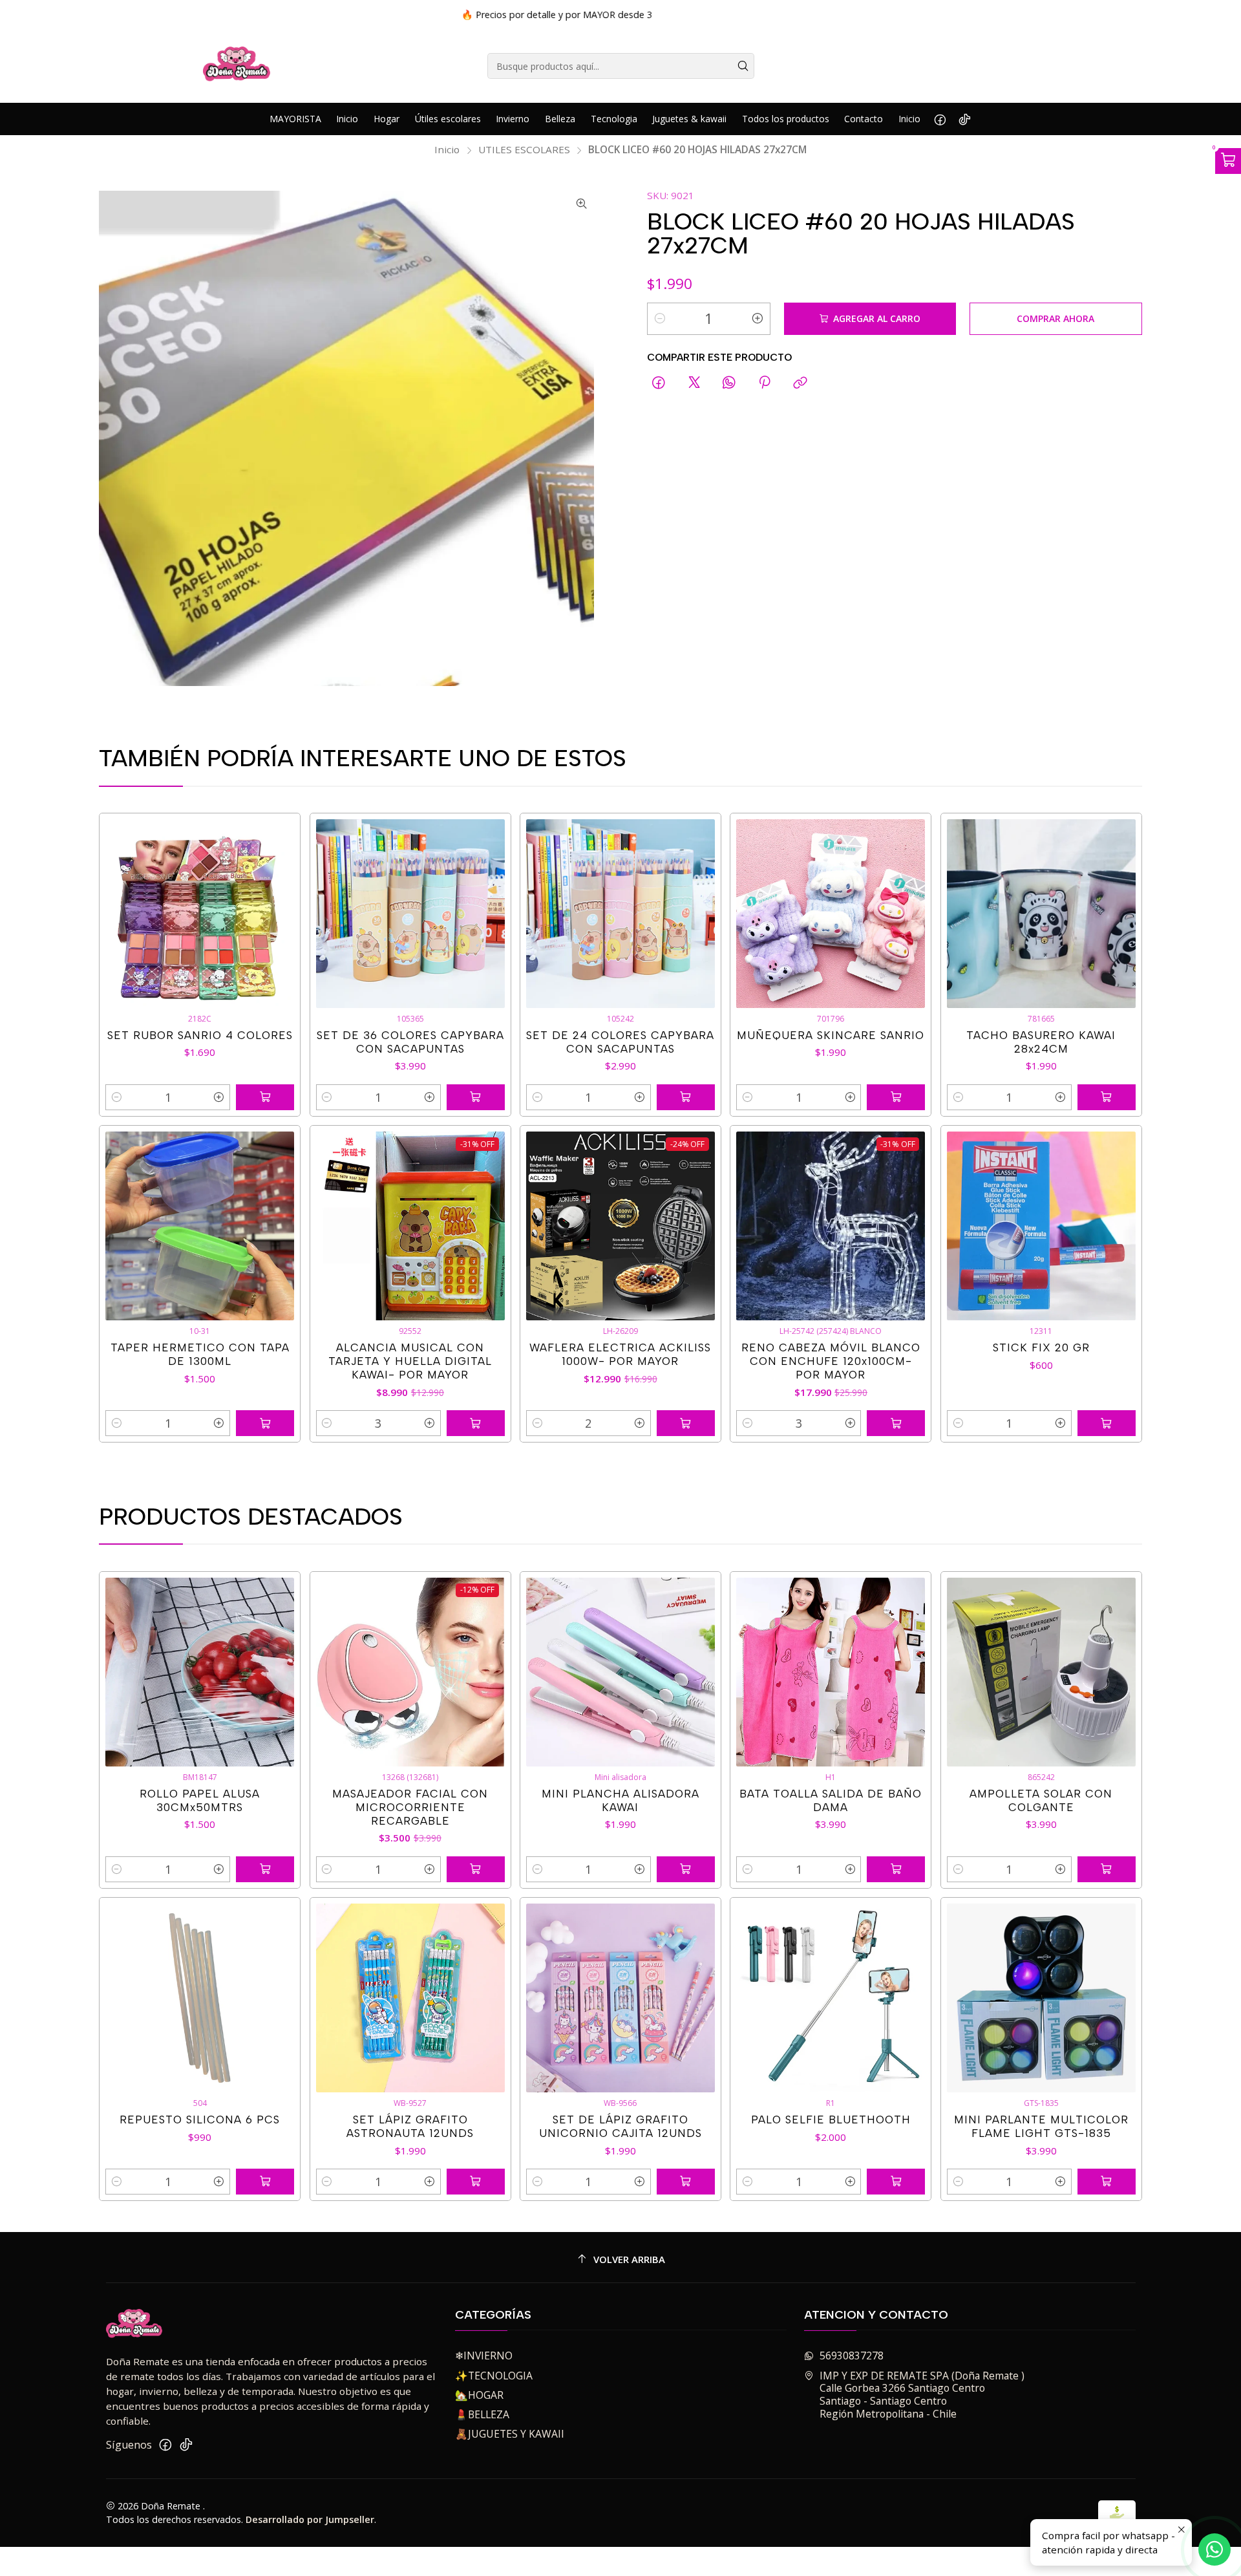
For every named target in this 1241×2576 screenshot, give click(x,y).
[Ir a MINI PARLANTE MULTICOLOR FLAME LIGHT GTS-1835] (1041, 1998)
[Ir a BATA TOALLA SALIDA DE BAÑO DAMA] (831, 1672)
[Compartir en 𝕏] (694, 384)
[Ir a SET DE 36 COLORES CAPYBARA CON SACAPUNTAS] (410, 914)
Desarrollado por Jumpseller (310, 2519)
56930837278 (852, 2356)
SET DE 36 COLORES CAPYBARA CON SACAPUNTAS (410, 1042)
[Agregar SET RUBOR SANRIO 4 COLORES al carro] (265, 1097)
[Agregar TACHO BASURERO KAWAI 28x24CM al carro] (1107, 1097)
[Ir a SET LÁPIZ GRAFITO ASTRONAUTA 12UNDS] (410, 1998)
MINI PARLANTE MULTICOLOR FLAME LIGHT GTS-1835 (1041, 2126)
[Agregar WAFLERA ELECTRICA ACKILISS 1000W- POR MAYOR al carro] (686, 1423)
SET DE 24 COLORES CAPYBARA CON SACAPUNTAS (620, 1042)
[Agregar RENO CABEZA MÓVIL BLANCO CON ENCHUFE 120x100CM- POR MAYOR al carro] (896, 1423)
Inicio (447, 150)
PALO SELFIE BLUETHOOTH (831, 2120)
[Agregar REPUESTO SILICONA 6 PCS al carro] (265, 2182)
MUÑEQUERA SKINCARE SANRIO (831, 1035)
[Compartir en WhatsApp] (729, 384)
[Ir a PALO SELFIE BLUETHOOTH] (831, 1998)
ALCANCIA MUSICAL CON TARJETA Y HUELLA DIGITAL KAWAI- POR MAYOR (410, 1361)
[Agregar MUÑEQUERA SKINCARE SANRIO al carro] (896, 1097)
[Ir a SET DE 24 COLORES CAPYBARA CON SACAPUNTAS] (620, 914)
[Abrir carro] (1228, 161)
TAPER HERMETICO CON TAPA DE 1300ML (200, 1354)
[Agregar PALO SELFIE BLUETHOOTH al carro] (896, 2182)
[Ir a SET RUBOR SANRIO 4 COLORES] (200, 914)
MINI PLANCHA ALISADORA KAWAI (620, 1800)
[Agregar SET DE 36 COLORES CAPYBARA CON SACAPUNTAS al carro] (476, 1097)
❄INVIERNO (484, 2356)
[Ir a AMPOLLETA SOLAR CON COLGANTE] (1041, 1672)
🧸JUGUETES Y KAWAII (510, 2434)
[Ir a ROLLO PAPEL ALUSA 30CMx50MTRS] (200, 1672)
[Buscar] (743, 66)
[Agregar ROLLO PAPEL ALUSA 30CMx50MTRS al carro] (265, 1869)
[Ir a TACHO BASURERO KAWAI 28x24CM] (1041, 914)
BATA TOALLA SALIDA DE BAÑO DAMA (831, 1800)
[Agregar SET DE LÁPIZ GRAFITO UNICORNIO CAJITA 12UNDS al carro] (686, 2182)
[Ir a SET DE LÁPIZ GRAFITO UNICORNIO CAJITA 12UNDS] (620, 1998)
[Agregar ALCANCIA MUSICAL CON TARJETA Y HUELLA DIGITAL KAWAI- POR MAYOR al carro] (476, 1423)
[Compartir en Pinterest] (765, 384)
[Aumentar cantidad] (758, 319)
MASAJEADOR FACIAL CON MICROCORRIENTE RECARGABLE (410, 1807)
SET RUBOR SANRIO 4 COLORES (200, 1035)
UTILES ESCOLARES (524, 150)
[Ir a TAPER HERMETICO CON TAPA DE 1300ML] (200, 1226)
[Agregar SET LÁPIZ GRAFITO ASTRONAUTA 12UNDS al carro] (476, 2182)
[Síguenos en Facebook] (940, 119)
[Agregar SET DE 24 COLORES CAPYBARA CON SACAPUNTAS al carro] (686, 1097)
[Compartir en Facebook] (659, 384)
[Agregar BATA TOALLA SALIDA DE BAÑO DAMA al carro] (896, 1869)
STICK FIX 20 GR (1041, 1347)
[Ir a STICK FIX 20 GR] (1041, 1226)
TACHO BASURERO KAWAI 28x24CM (1041, 1042)
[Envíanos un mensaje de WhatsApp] (1214, 2549)
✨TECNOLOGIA (494, 2376)
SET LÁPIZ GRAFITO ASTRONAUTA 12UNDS (410, 2126)
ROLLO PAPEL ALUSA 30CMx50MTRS (200, 1800)
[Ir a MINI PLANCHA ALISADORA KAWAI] (620, 1672)
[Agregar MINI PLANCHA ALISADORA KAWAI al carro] (686, 1869)
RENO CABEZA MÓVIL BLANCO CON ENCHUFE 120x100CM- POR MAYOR (831, 1361)
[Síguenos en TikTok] (965, 119)
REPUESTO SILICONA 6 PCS (200, 2120)
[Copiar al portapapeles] (800, 384)
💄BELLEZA (482, 2414)
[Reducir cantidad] (660, 319)
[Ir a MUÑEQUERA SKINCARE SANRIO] (831, 914)
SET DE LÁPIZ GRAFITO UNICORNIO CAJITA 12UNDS (620, 2126)
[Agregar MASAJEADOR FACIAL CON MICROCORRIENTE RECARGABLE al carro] (476, 1869)
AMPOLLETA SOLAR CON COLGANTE (1041, 1800)
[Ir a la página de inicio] (237, 66)
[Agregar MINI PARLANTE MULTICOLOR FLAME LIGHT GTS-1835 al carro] (1107, 2182)
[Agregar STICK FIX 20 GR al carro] (1107, 1423)
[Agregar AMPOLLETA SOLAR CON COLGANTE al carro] (1107, 1869)
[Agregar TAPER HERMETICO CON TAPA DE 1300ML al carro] (265, 1423)
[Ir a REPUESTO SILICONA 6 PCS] (200, 1998)
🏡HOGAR (479, 2395)
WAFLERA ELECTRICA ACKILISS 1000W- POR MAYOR (620, 1354)
